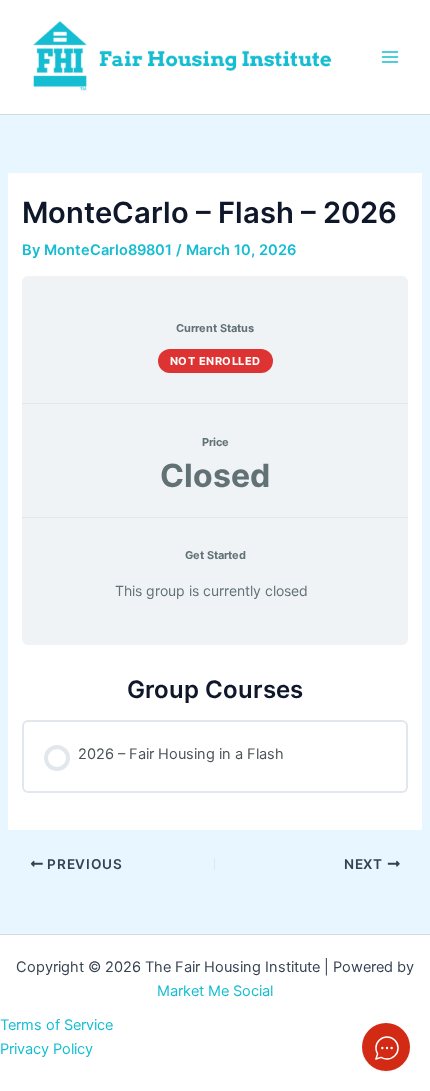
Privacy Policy (46, 1049)
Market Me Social (215, 991)
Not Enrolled (215, 361)
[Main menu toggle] (390, 57)
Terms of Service (56, 1025)
